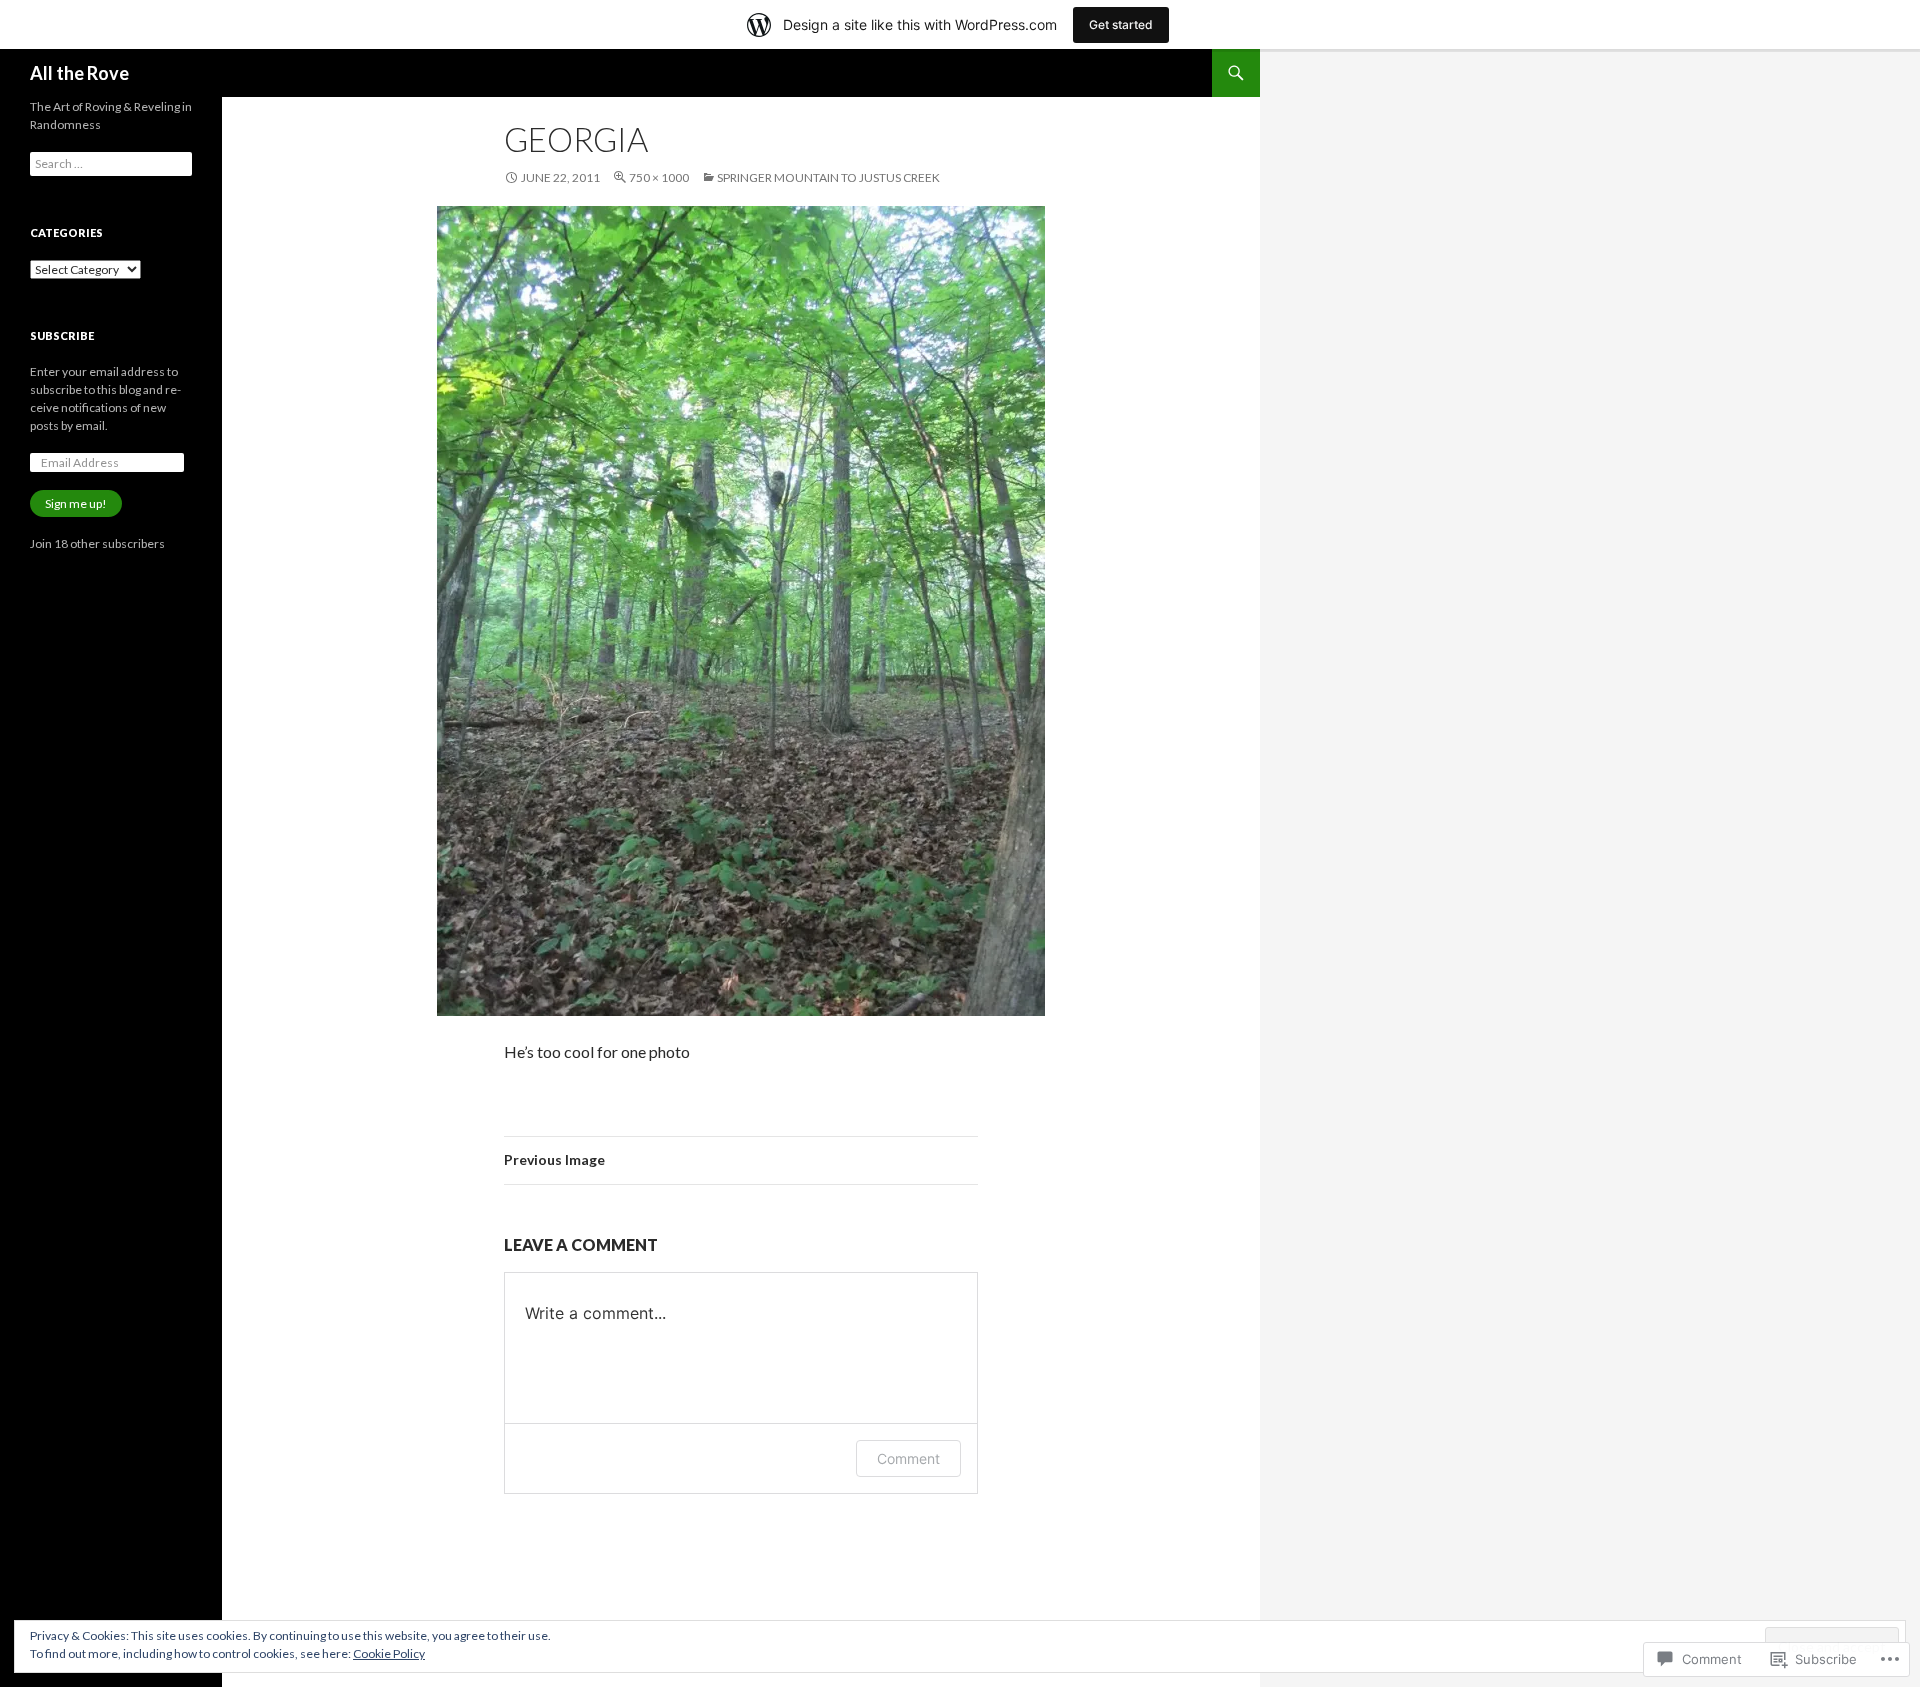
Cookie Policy (389, 1653)
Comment (908, 1458)
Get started (1121, 24)
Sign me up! (76, 503)
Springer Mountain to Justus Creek (828, 177)
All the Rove (79, 73)
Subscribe (62, 335)
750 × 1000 (659, 177)
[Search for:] (111, 163)
